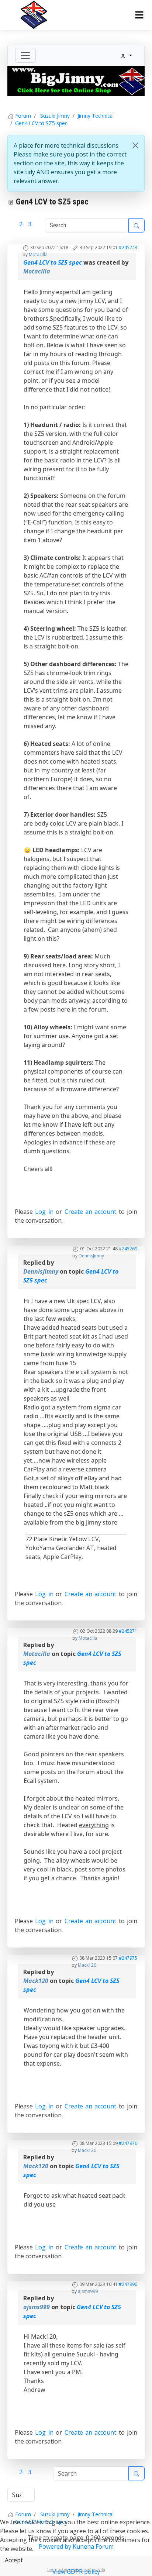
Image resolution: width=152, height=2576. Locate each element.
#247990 (128, 2284)
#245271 (128, 1631)
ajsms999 (88, 2291)
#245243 (128, 247)
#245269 (128, 1249)
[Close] (135, 145)
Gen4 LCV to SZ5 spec (53, 262)
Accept (14, 2560)
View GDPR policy (76, 2572)
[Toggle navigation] (25, 55)
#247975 (128, 1958)
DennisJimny (91, 1256)
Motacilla (38, 254)
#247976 (128, 2143)
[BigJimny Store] (76, 80)
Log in (44, 1212)
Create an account (91, 1212)
